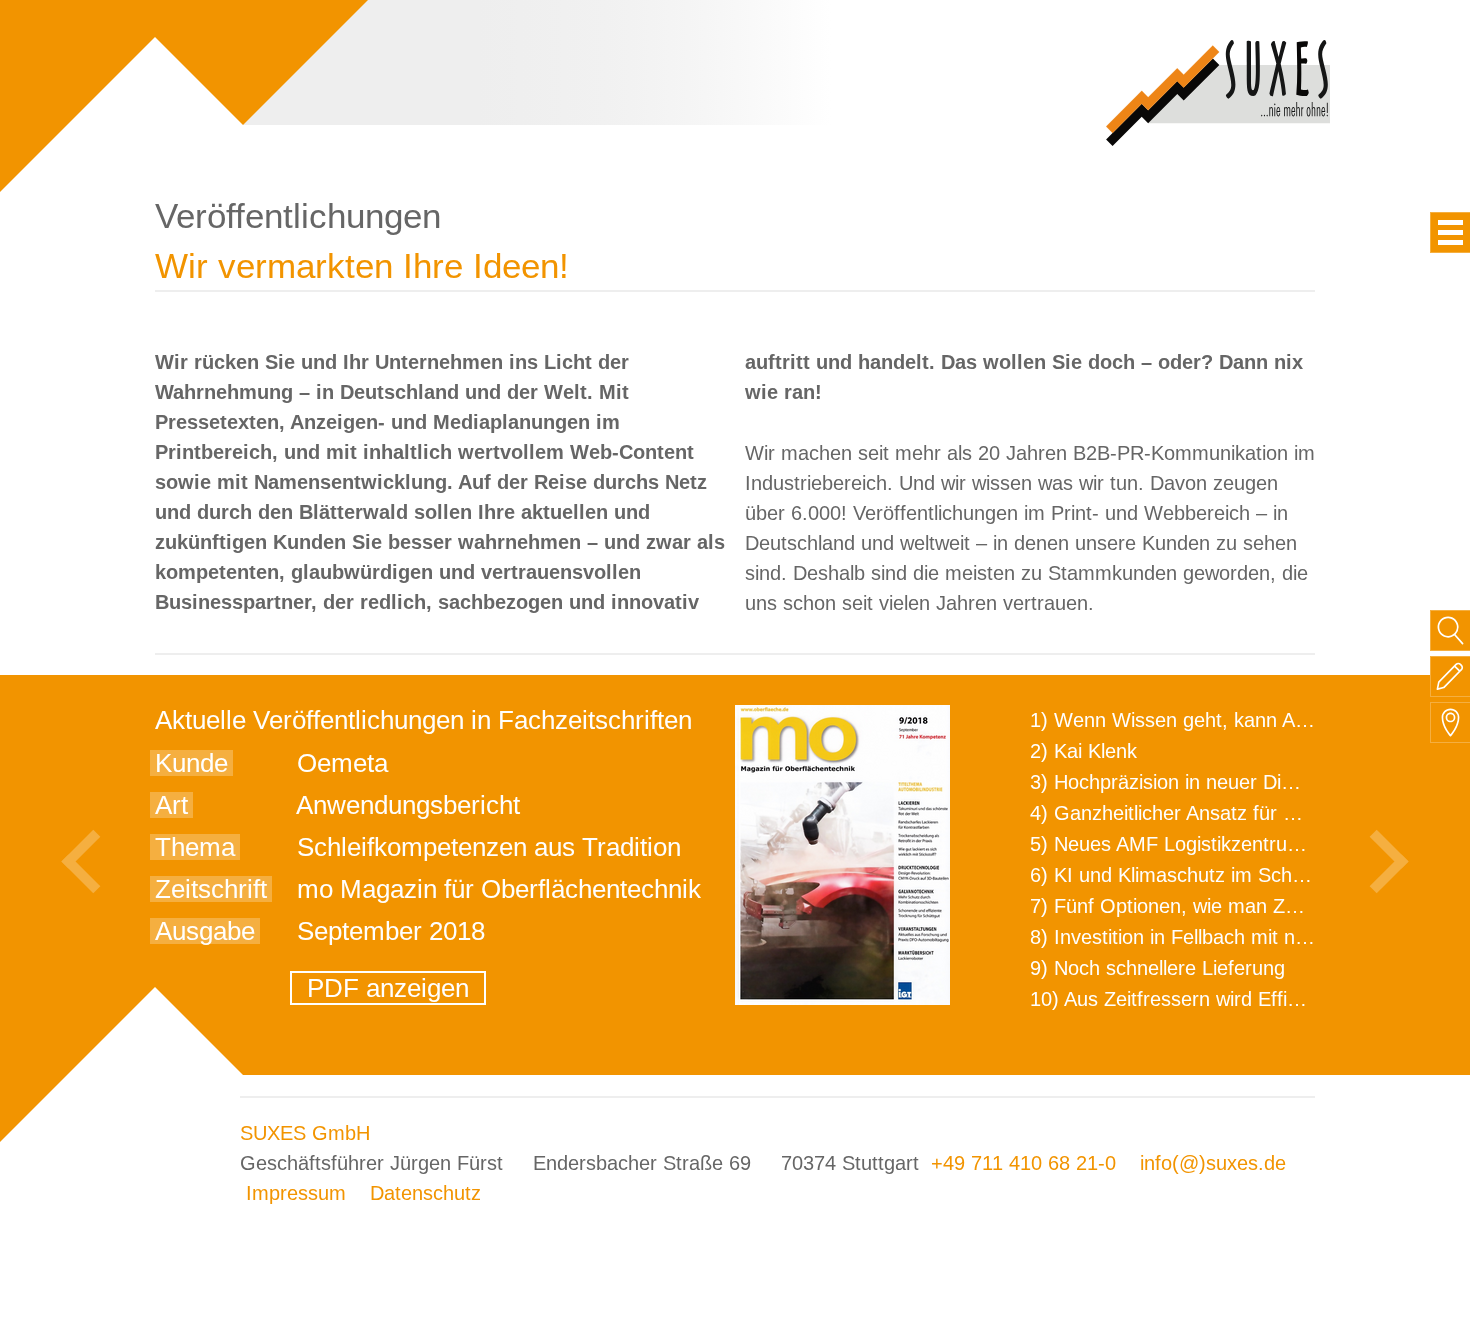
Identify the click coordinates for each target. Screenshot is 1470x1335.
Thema (195, 847)
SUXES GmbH (305, 1133)
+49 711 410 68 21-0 (1023, 1163)
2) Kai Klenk (1083, 751)
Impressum (296, 1193)
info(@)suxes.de (1213, 1163)
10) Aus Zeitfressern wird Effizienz (1181, 999)
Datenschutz (425, 1193)
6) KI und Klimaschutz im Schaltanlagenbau (1223, 875)
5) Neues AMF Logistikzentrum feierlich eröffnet (1241, 844)
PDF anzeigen (388, 988)
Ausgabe (205, 931)
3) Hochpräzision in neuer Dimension (1193, 782)
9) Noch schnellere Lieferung (1157, 968)
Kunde (191, 763)
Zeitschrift (211, 889)
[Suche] (1450, 630)
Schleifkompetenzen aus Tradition (489, 847)
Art (171, 805)
